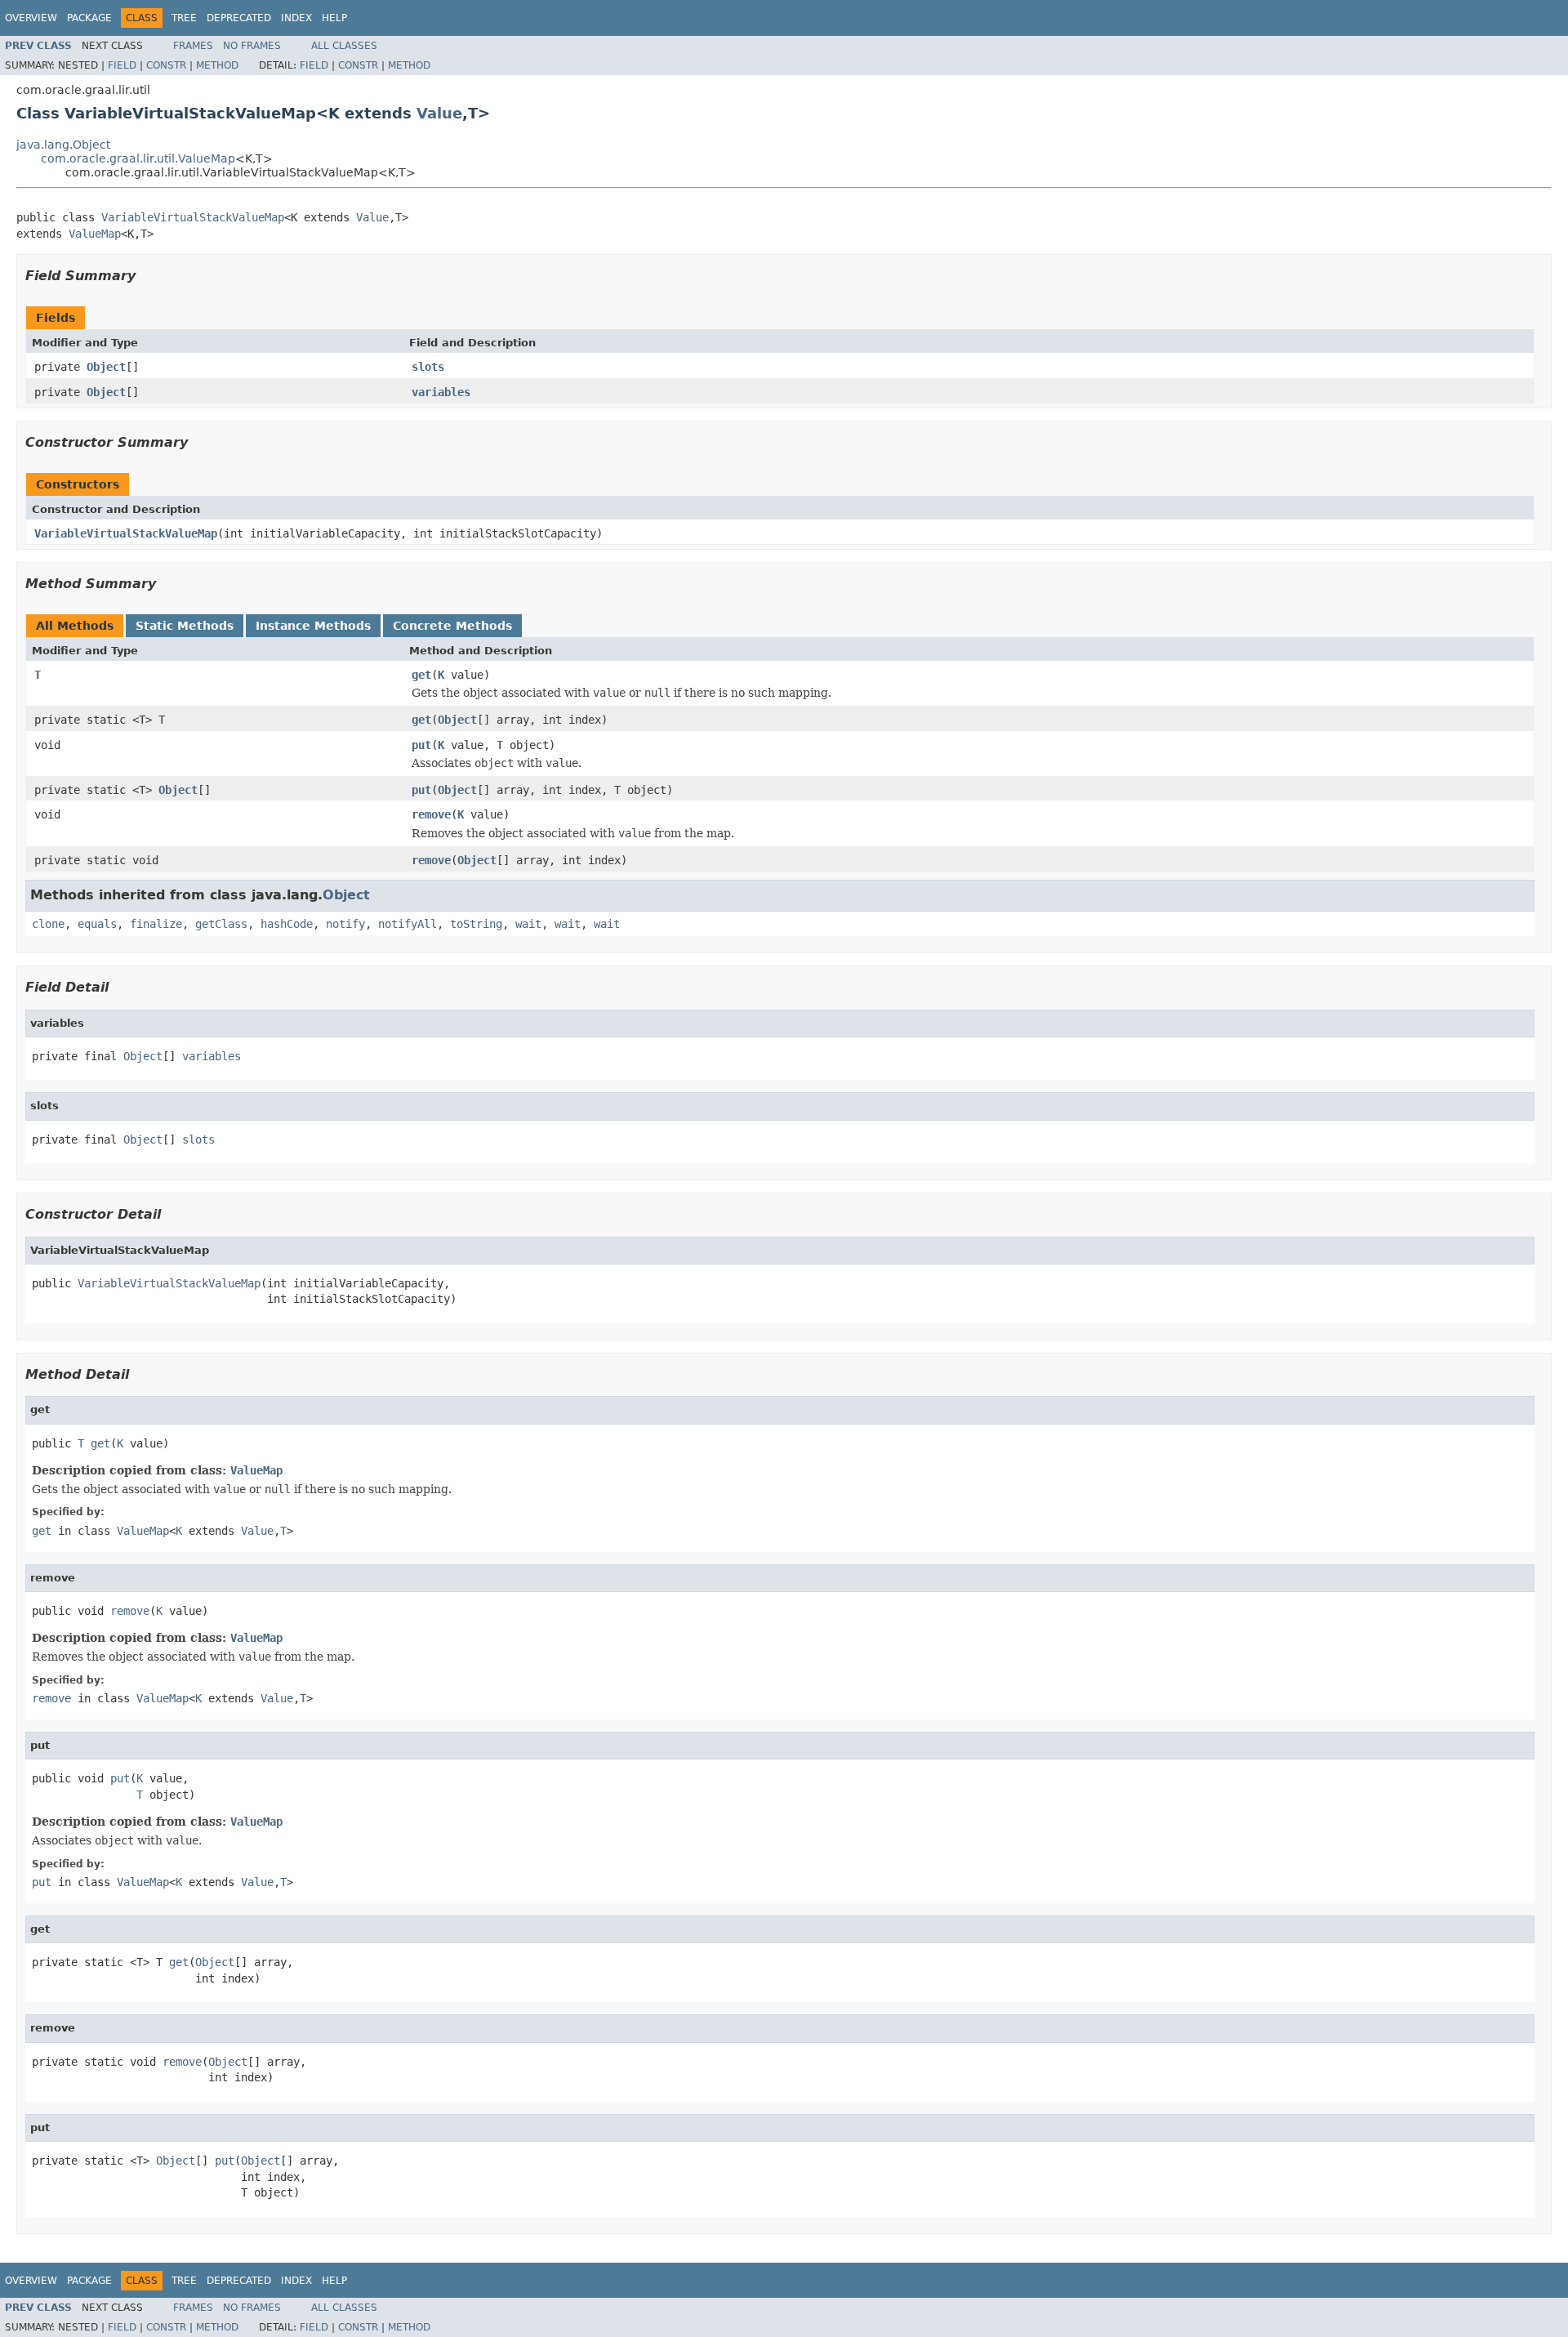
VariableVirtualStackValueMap (193, 217)
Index (296, 18)
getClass (221, 924)
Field (122, 65)
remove (431, 814)
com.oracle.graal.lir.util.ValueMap (138, 158)
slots (428, 367)
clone (48, 924)
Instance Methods (313, 626)
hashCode (287, 924)
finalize (156, 924)
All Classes (344, 46)
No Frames (252, 46)
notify (345, 924)
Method (217, 65)
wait (528, 924)
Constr (166, 65)
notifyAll (408, 924)
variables (441, 392)
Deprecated (239, 18)
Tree (184, 18)
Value (439, 113)
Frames (193, 46)
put (421, 745)
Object (106, 367)
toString (476, 924)
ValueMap (95, 234)
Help (334, 18)
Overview (31, 18)
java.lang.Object (63, 145)
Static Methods (185, 626)
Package (89, 18)
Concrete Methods (452, 626)
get (421, 675)
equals (97, 924)
